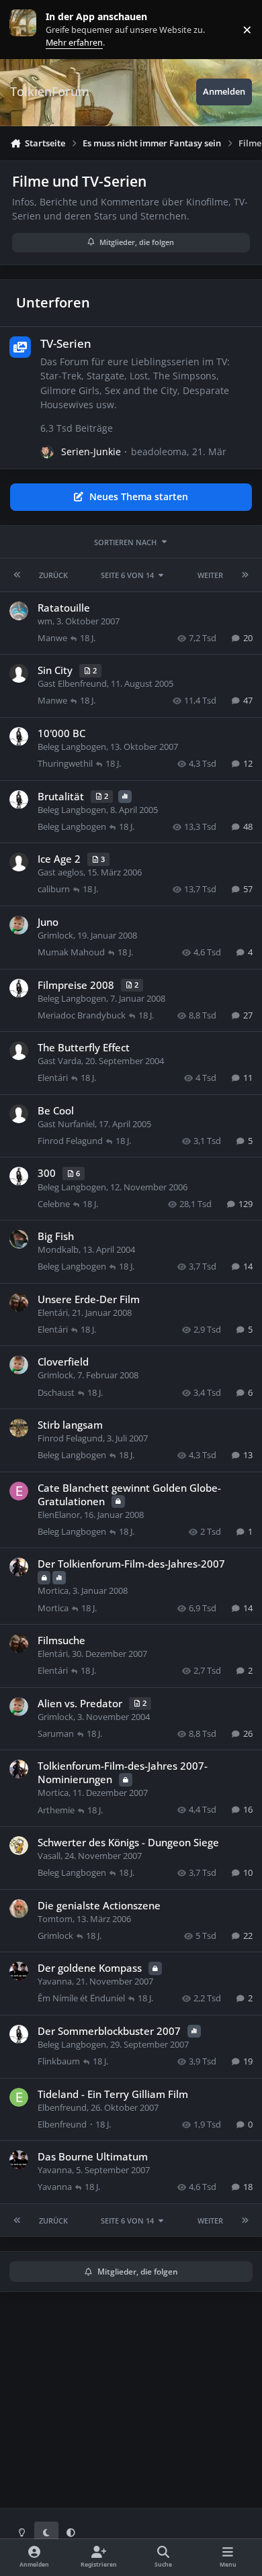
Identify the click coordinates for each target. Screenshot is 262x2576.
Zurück (53, 575)
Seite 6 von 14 (127, 575)
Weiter (210, 575)
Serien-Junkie (91, 451)
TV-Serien (66, 343)
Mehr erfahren (33, 29)
